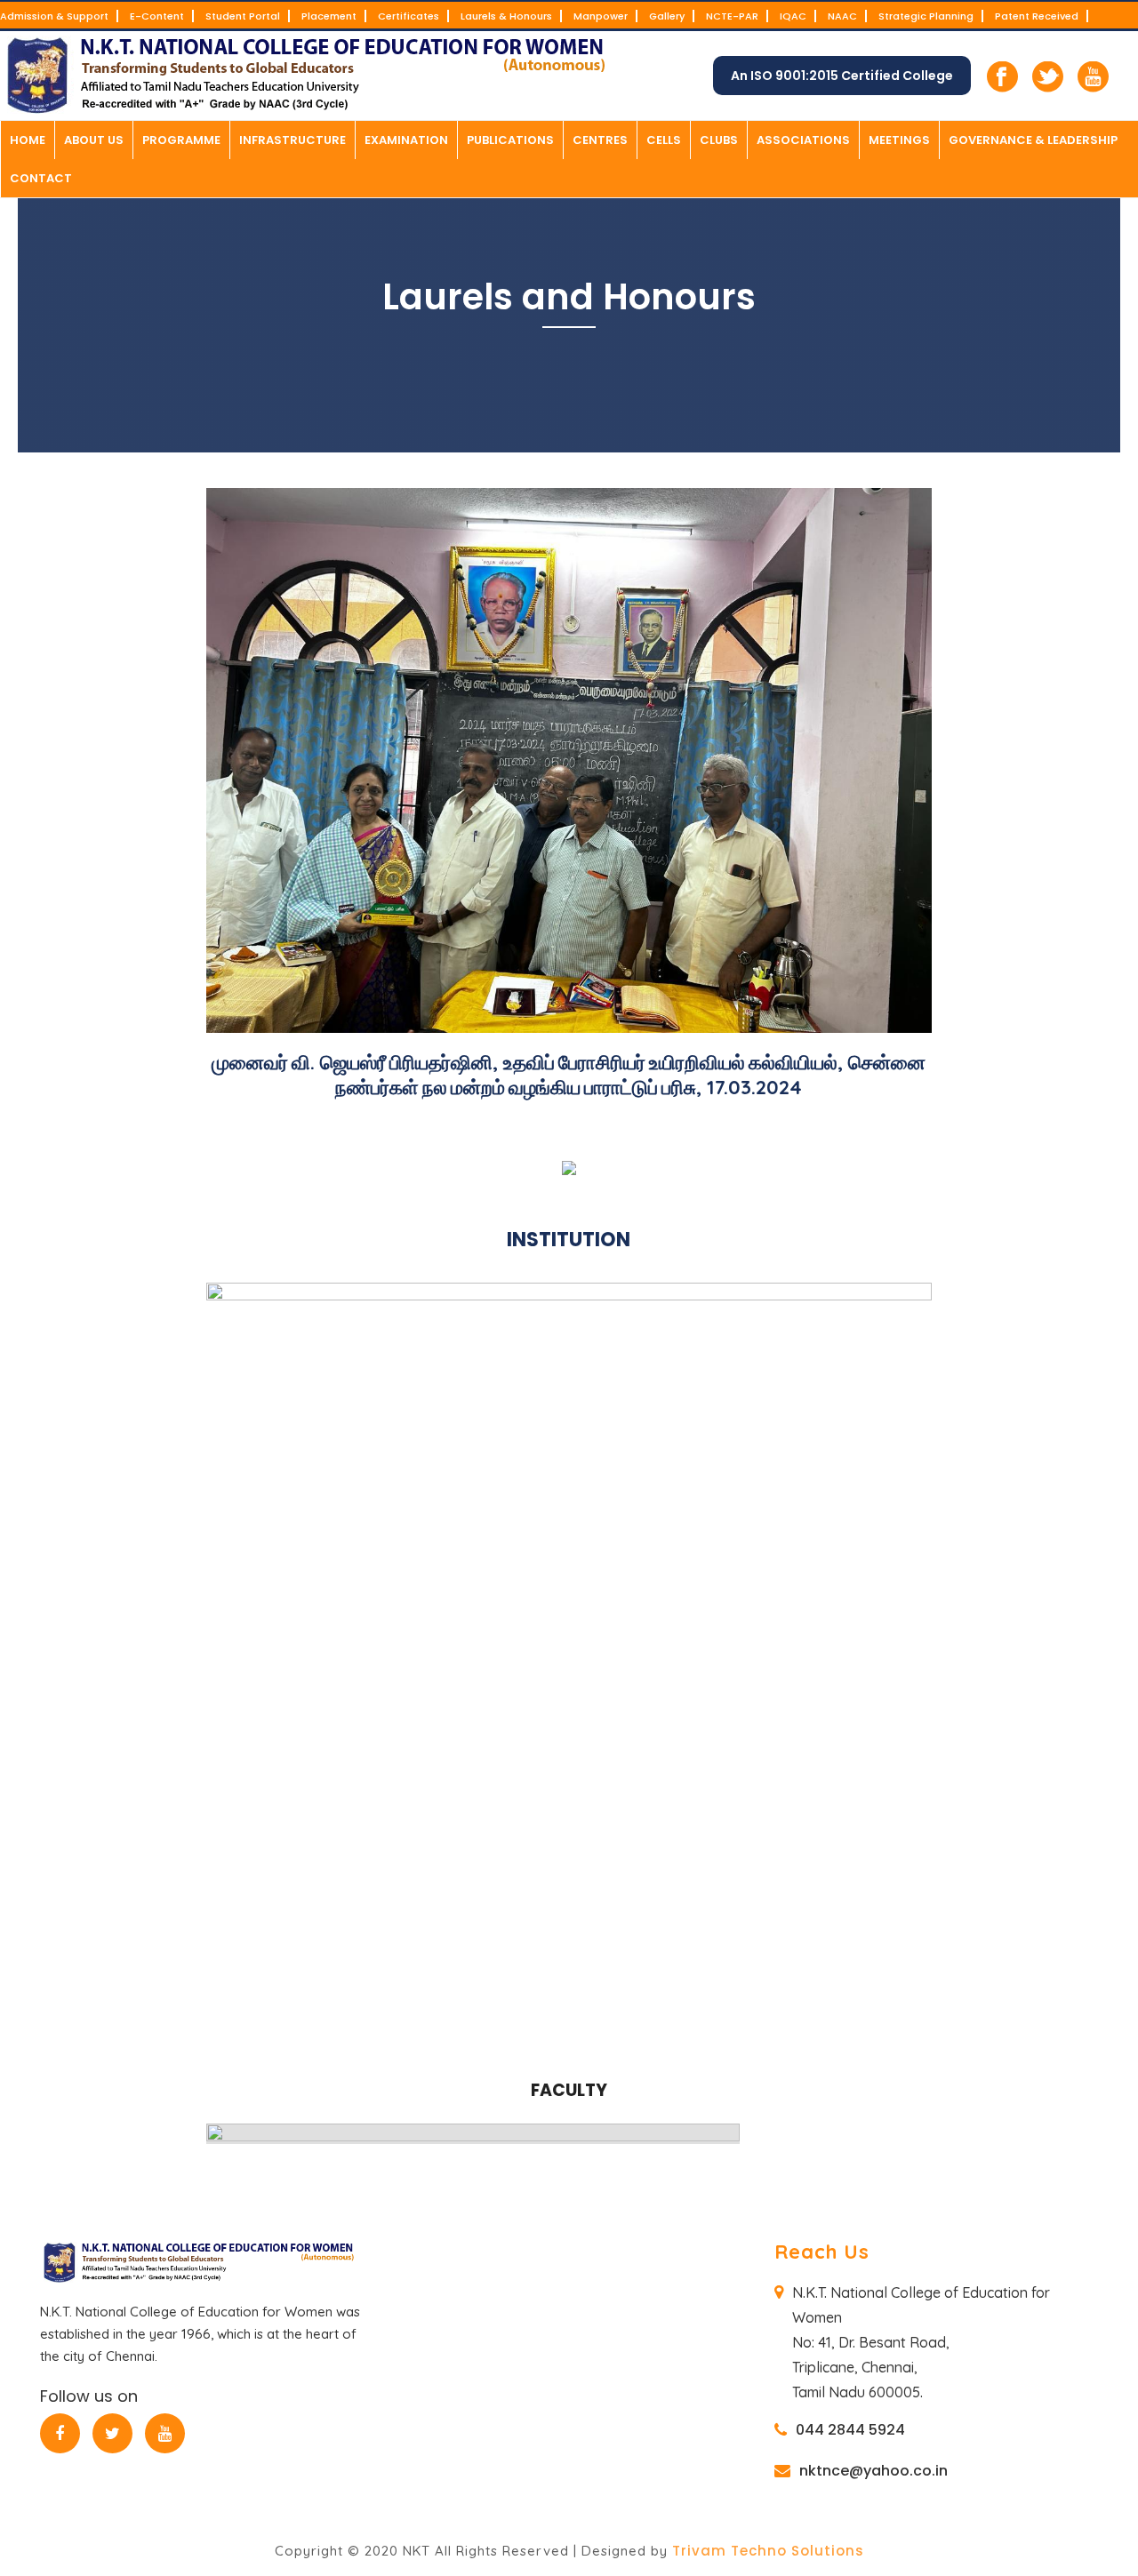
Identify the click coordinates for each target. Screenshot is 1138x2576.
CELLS (664, 140)
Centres (600, 140)
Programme (181, 140)
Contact (41, 178)
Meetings (899, 140)
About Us (94, 140)
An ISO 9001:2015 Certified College (842, 76)
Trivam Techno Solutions (768, 2551)
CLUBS (719, 140)
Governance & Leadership (1033, 140)
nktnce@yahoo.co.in (874, 2471)
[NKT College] (311, 76)
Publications (510, 140)
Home (28, 140)
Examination (406, 140)
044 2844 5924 (850, 2430)
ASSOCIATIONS (803, 140)
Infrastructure (293, 140)
